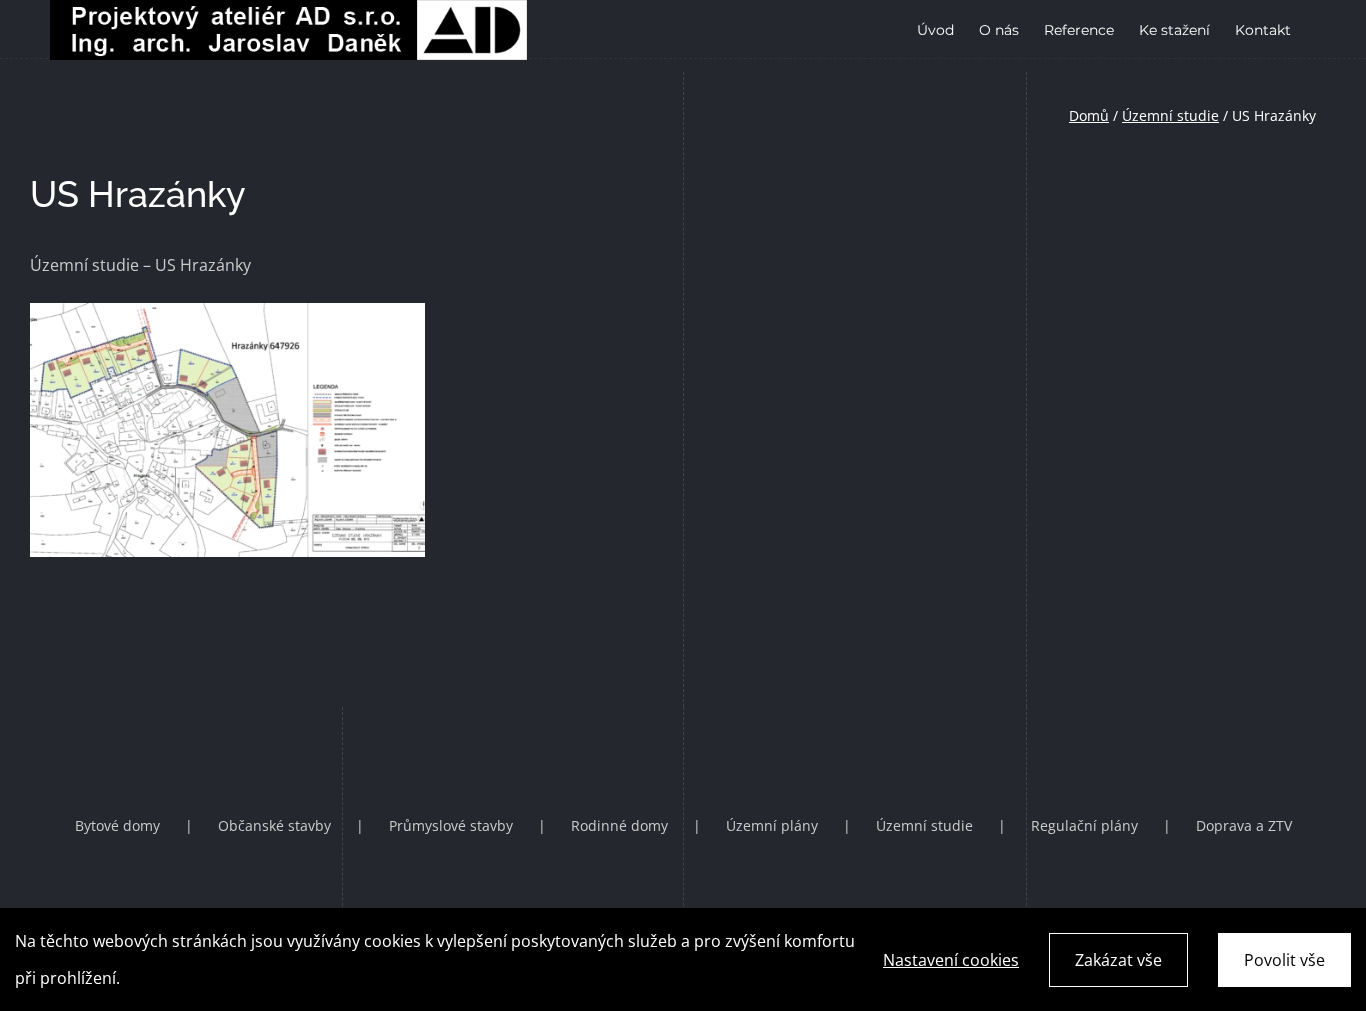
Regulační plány (1084, 825)
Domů (1089, 115)
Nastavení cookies (951, 960)
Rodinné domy (619, 825)
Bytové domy (117, 825)
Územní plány (772, 825)
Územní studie (1170, 115)
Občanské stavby (274, 825)
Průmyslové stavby (451, 825)
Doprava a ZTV (1244, 825)
